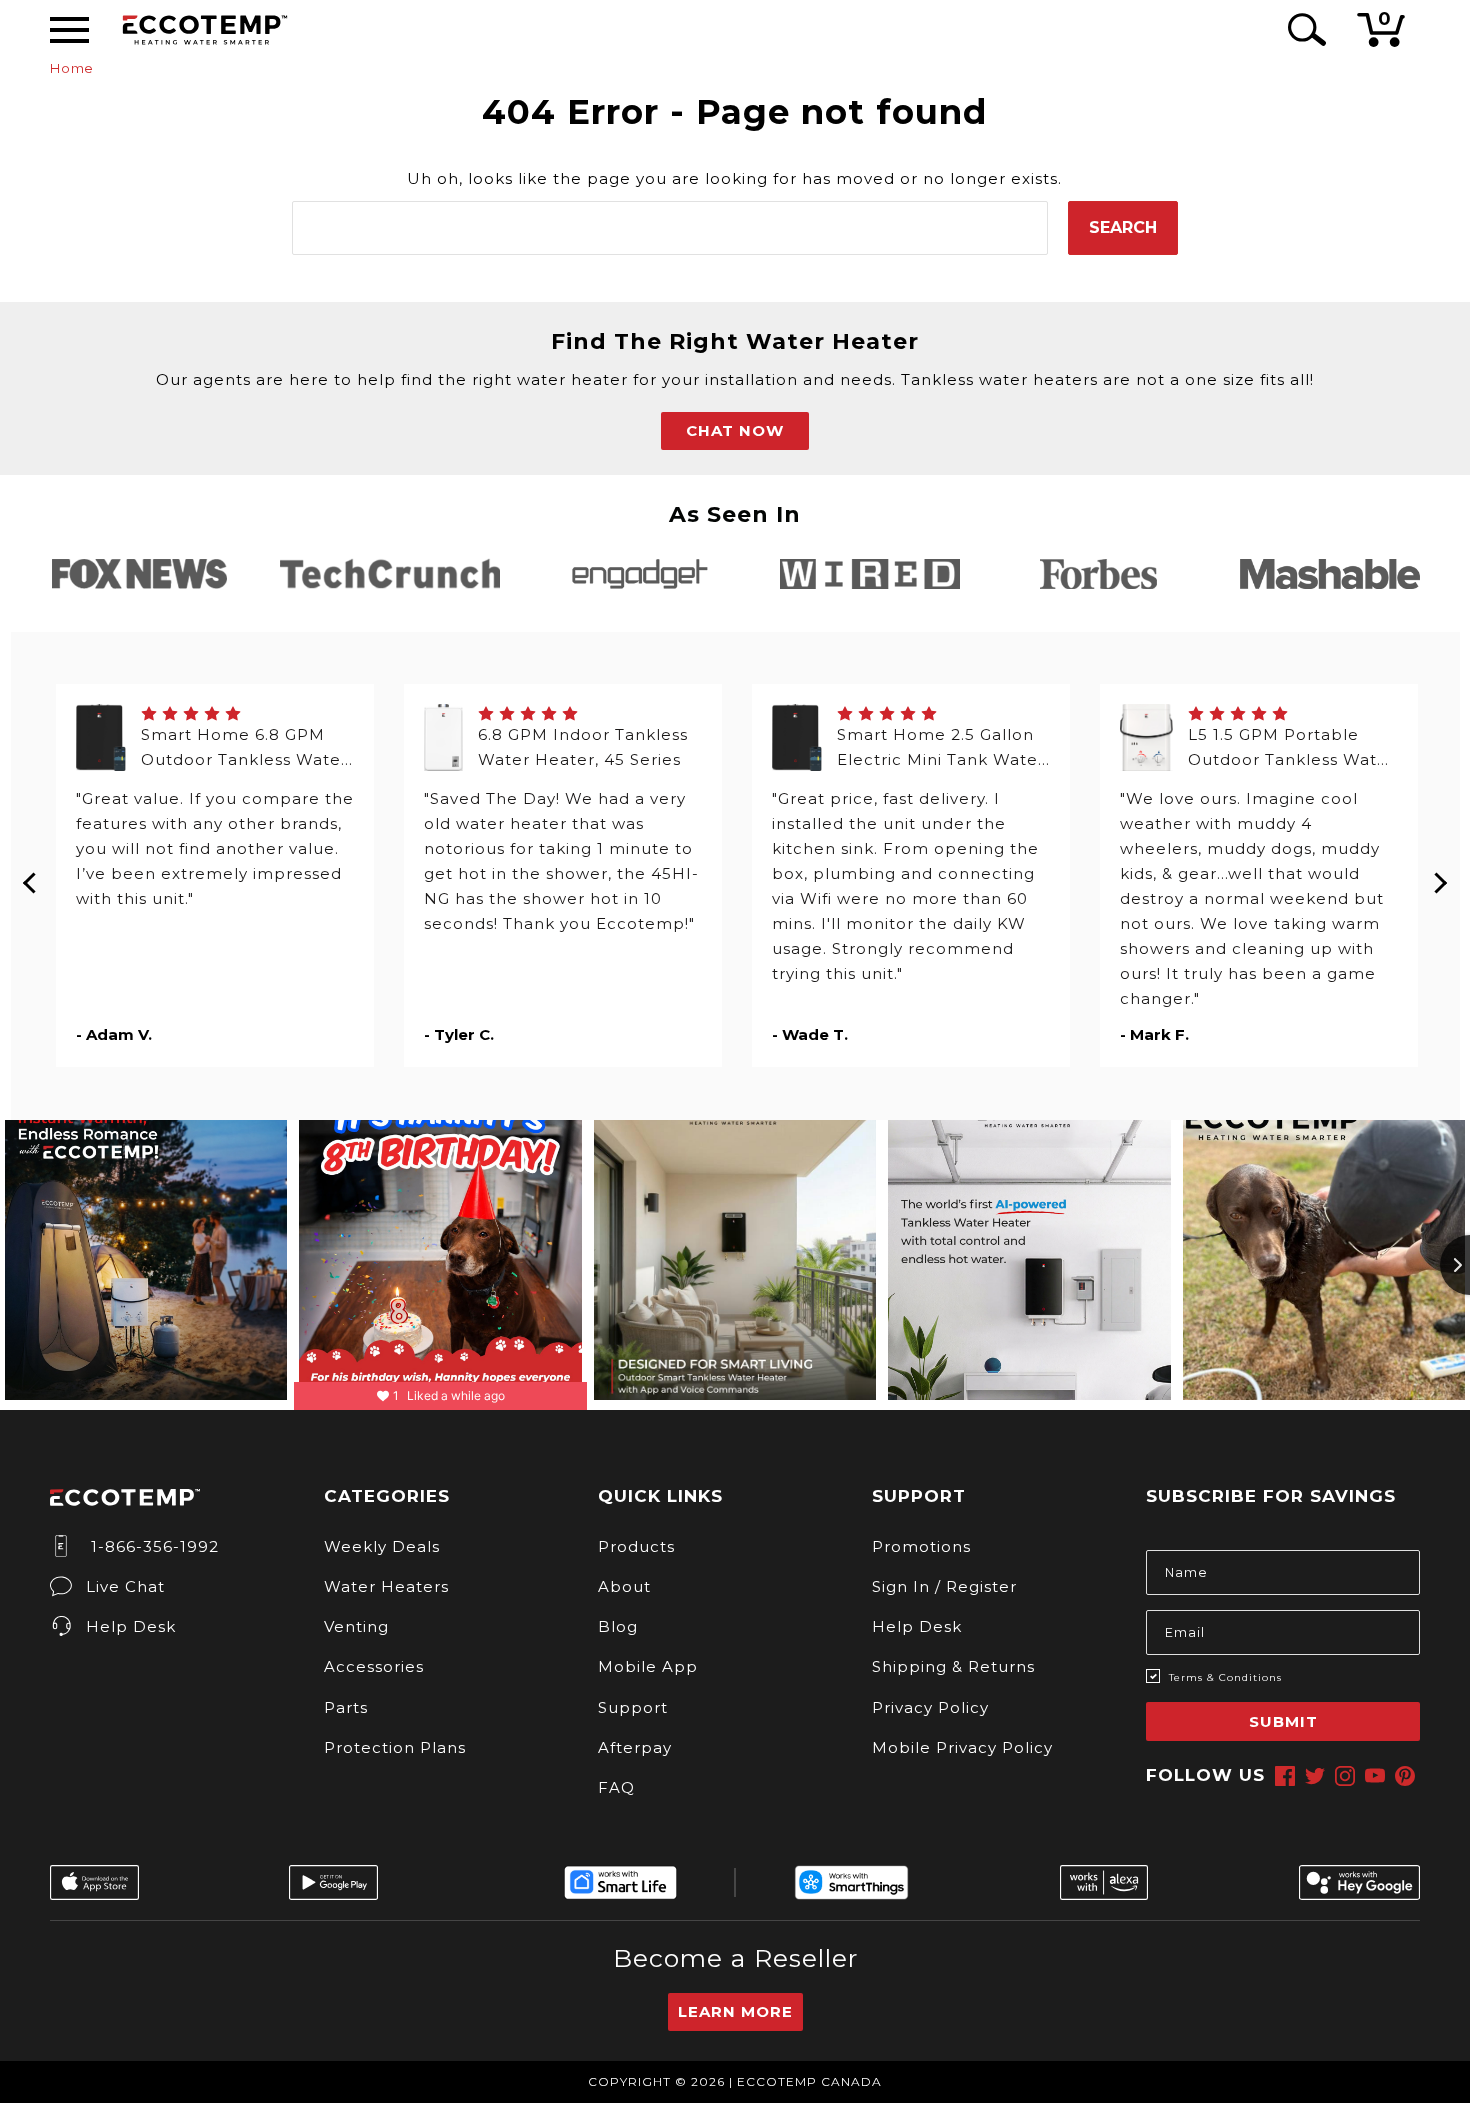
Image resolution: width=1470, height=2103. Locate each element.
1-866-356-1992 (152, 1546)
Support (633, 1707)
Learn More (735, 2011)
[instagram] (1345, 1776)
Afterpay (635, 1747)
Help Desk (131, 1626)
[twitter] (1315, 1776)
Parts (346, 1707)
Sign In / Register (944, 1586)
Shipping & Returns (953, 1666)
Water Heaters (386, 1586)
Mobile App (648, 1666)
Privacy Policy (930, 1707)
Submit (1283, 1721)
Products (636, 1546)
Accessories (374, 1666)
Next (1440, 876)
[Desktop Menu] (69, 30)
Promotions (921, 1546)
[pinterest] (1405, 1776)
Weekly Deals (382, 1546)
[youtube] (1375, 1776)
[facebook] (1285, 1776)
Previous (31, 876)
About (624, 1586)
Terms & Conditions (1225, 1677)
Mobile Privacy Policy (962, 1747)
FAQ (616, 1787)
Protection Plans (395, 1747)
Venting (356, 1626)
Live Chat (125, 1586)
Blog (618, 1626)
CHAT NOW (735, 430)
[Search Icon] (1303, 29)
